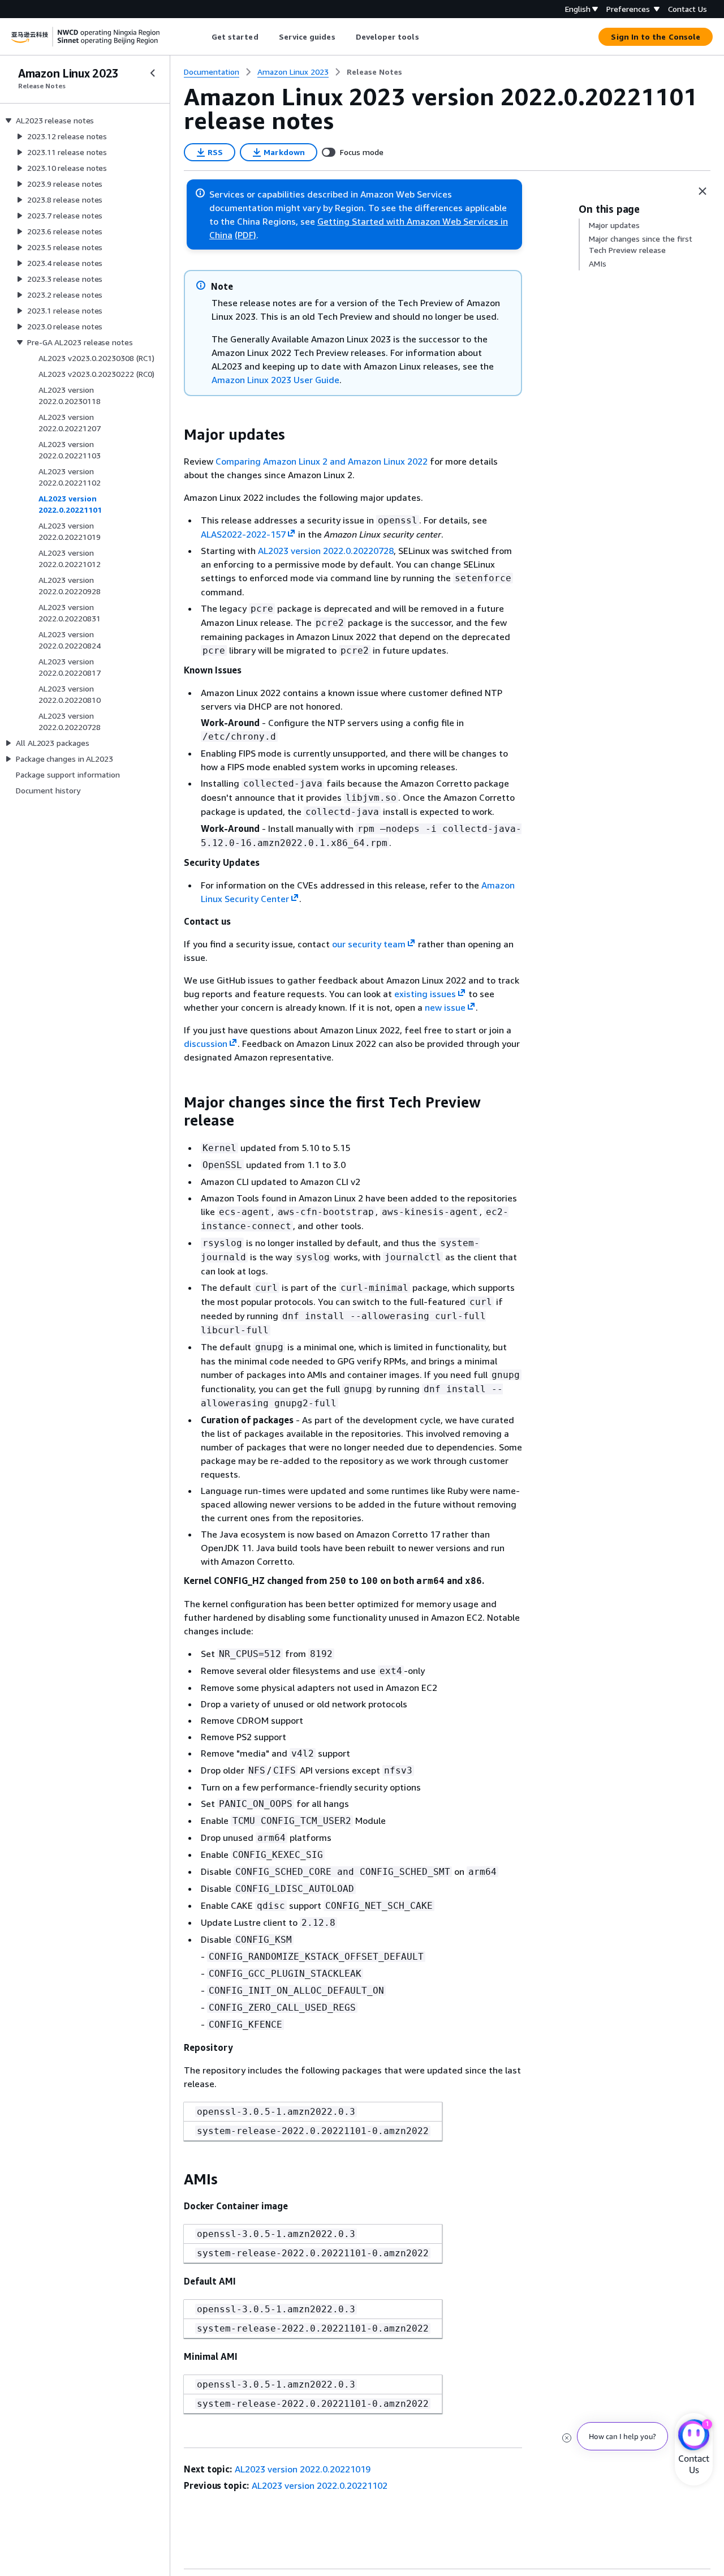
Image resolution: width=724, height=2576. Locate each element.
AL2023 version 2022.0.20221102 (320, 2485)
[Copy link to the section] (175, 435)
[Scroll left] (203, 37)
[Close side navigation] (153, 73)
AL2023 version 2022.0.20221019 (303, 2469)
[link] (374, 72)
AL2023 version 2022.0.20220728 (326, 551)
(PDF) (245, 235)
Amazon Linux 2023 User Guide (275, 380)
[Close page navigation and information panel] (703, 191)
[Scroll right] (427, 37)
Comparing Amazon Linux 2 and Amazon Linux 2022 (322, 461)
